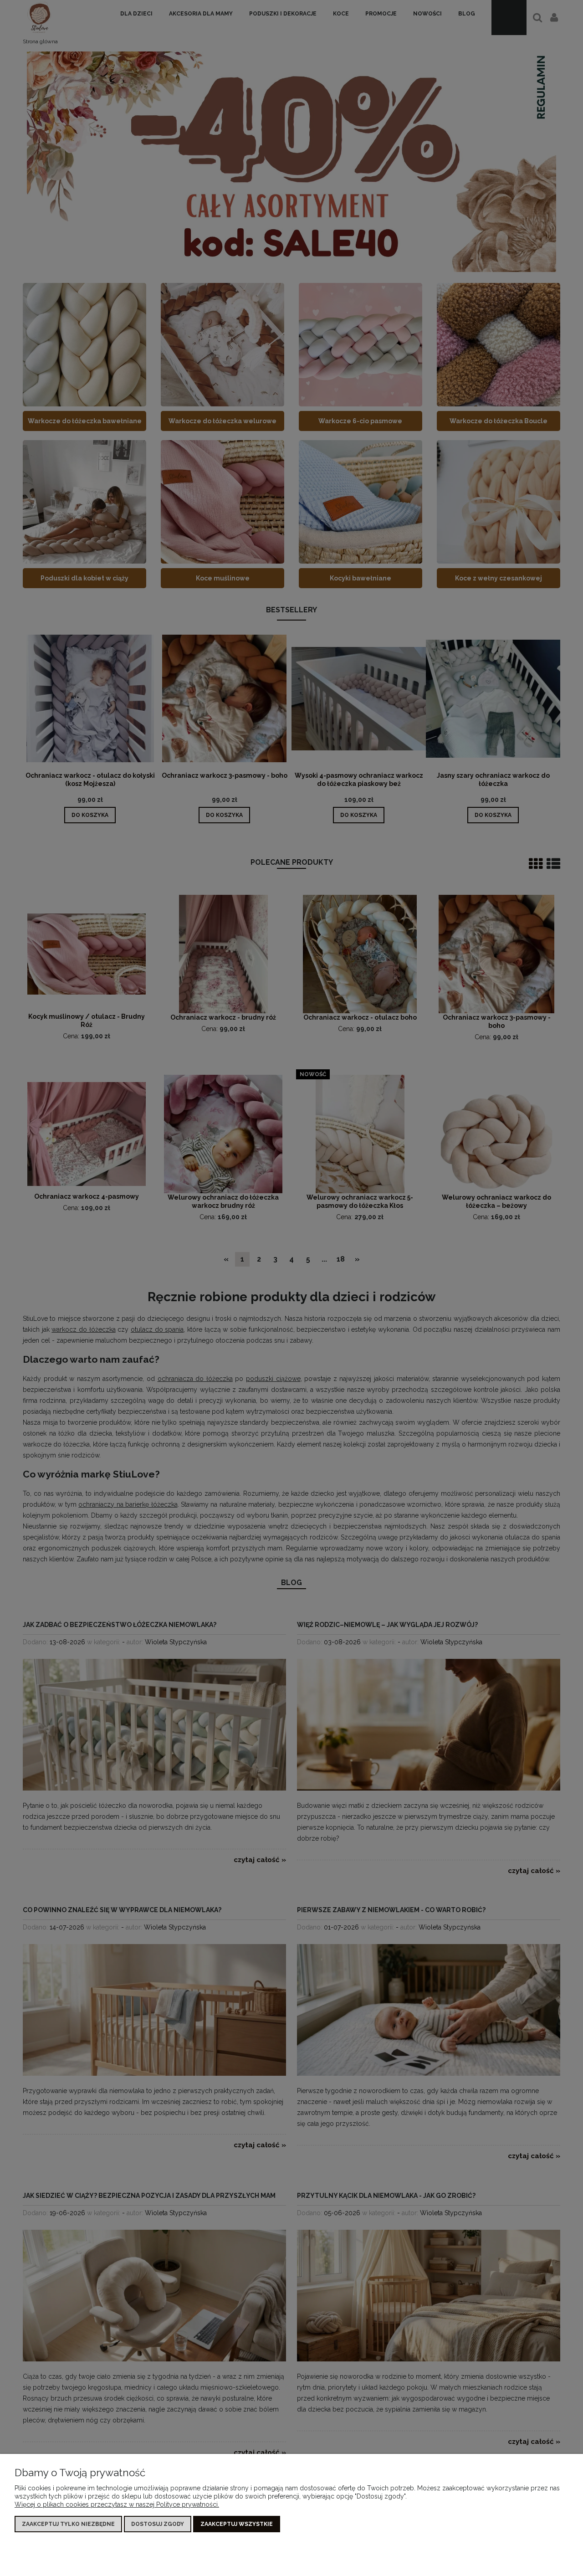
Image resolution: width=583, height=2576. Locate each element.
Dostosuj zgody (158, 2524)
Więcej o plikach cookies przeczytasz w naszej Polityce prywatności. (117, 2504)
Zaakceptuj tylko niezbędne (68, 2524)
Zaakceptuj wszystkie (237, 2524)
